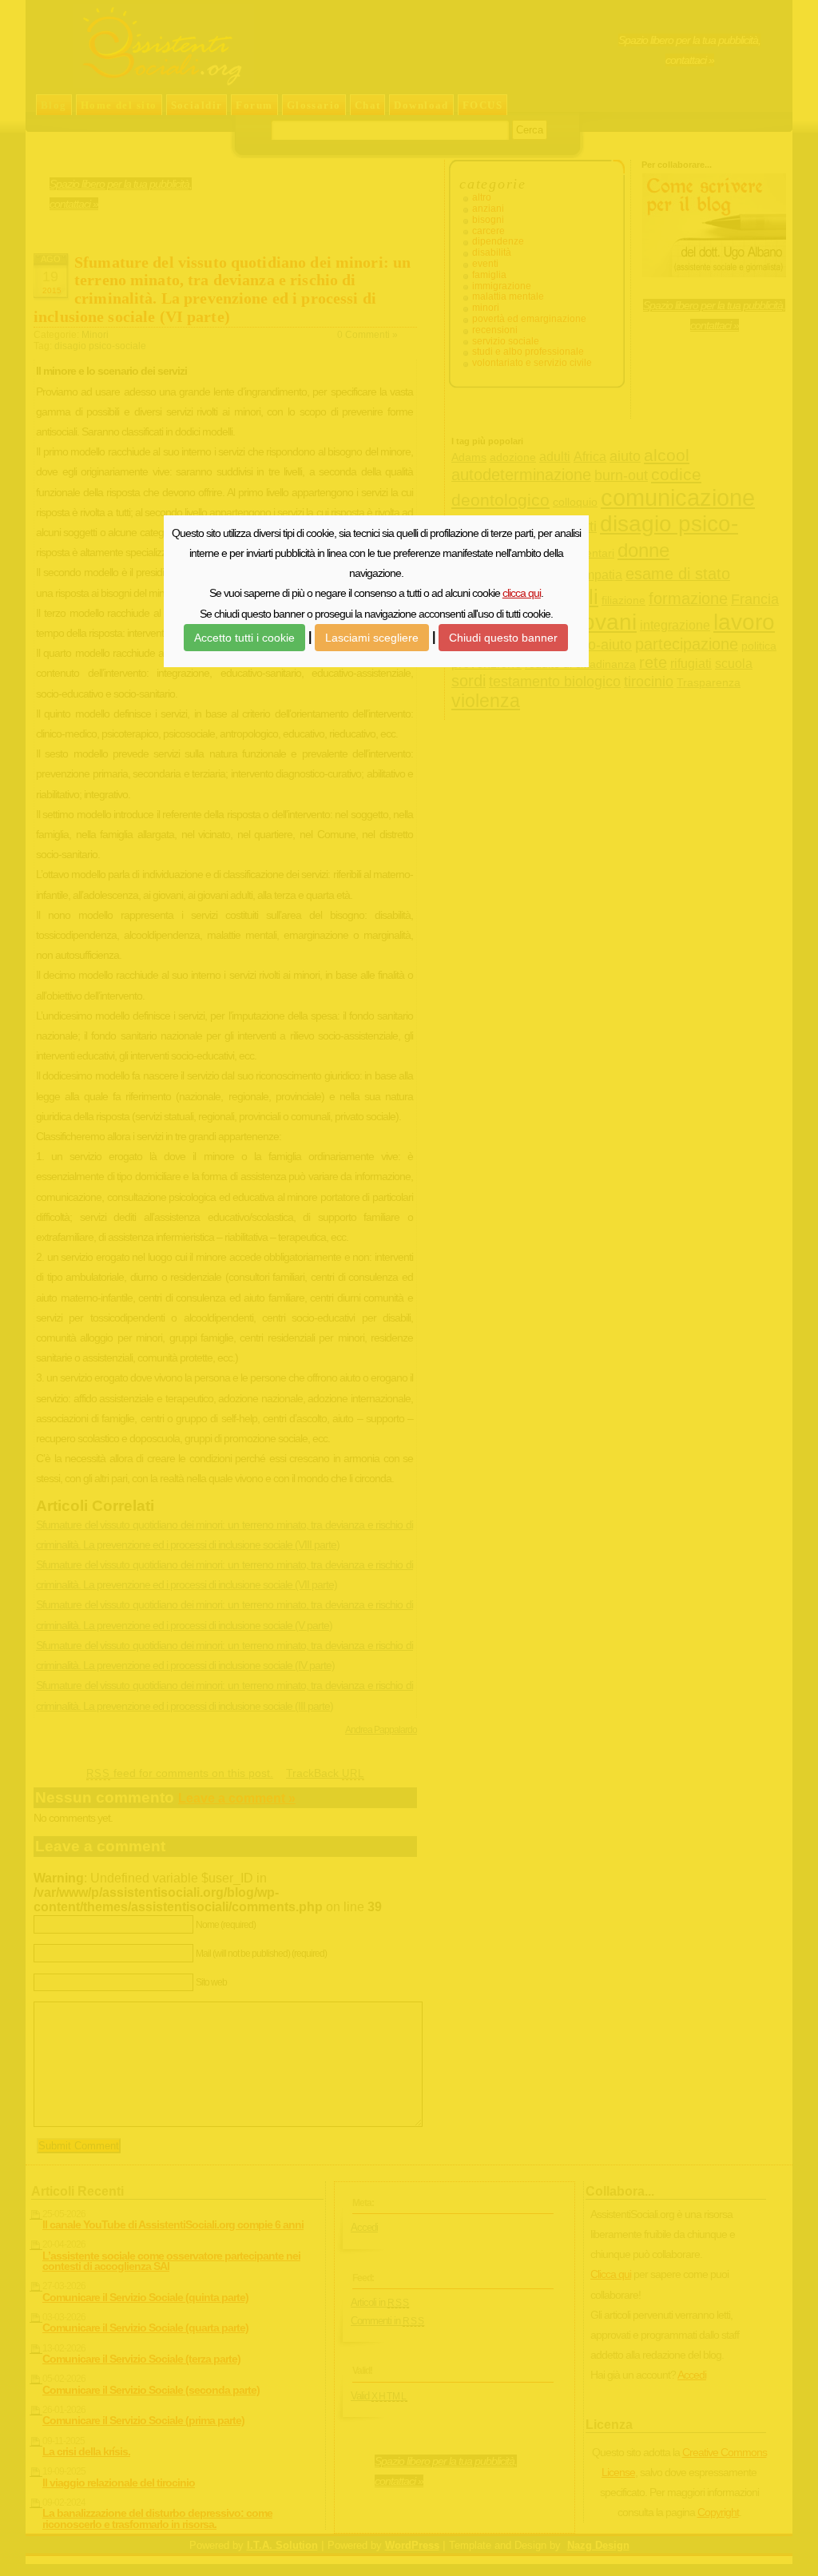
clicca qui (522, 593)
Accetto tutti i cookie (244, 638)
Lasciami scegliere (372, 638)
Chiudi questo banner (503, 638)
